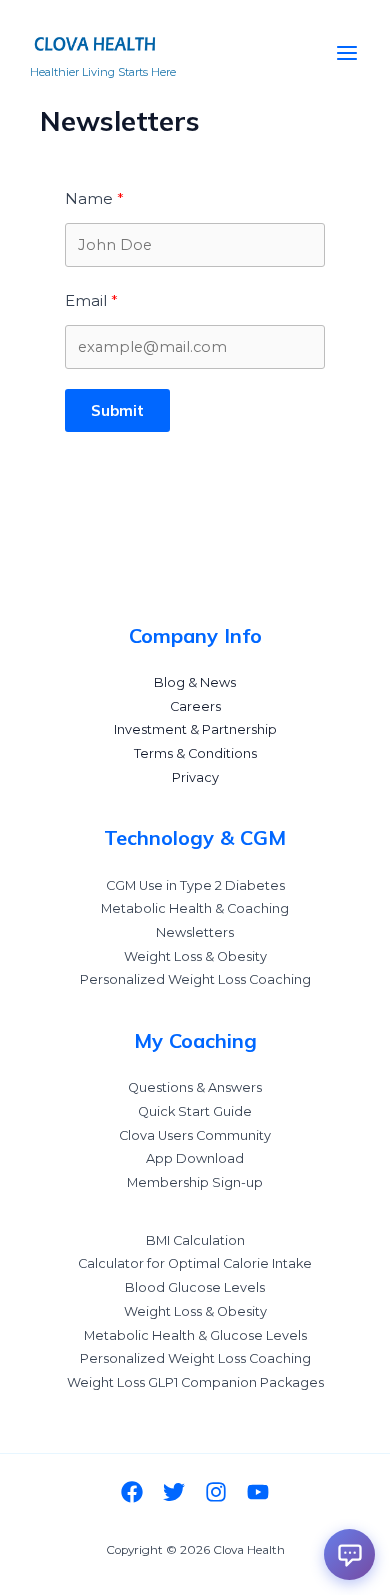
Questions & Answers (195, 1087)
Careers (195, 706)
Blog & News (195, 682)
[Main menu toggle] (347, 53)
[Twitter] (174, 1492)
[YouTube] (258, 1492)
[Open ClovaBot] (349, 1554)
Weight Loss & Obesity (195, 956)
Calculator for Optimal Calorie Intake (195, 1263)
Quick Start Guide (195, 1111)
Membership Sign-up (195, 1182)
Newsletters (195, 932)
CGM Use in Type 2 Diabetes (195, 885)
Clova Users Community (195, 1135)
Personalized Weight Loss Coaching (195, 979)
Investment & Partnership (195, 729)
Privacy (195, 777)
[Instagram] (216, 1492)
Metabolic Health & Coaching (195, 908)
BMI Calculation (195, 1240)
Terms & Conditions (195, 753)
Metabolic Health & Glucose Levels (195, 1335)
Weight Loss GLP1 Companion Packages (195, 1382)
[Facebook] (132, 1492)
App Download (195, 1158)
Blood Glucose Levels (195, 1287)
